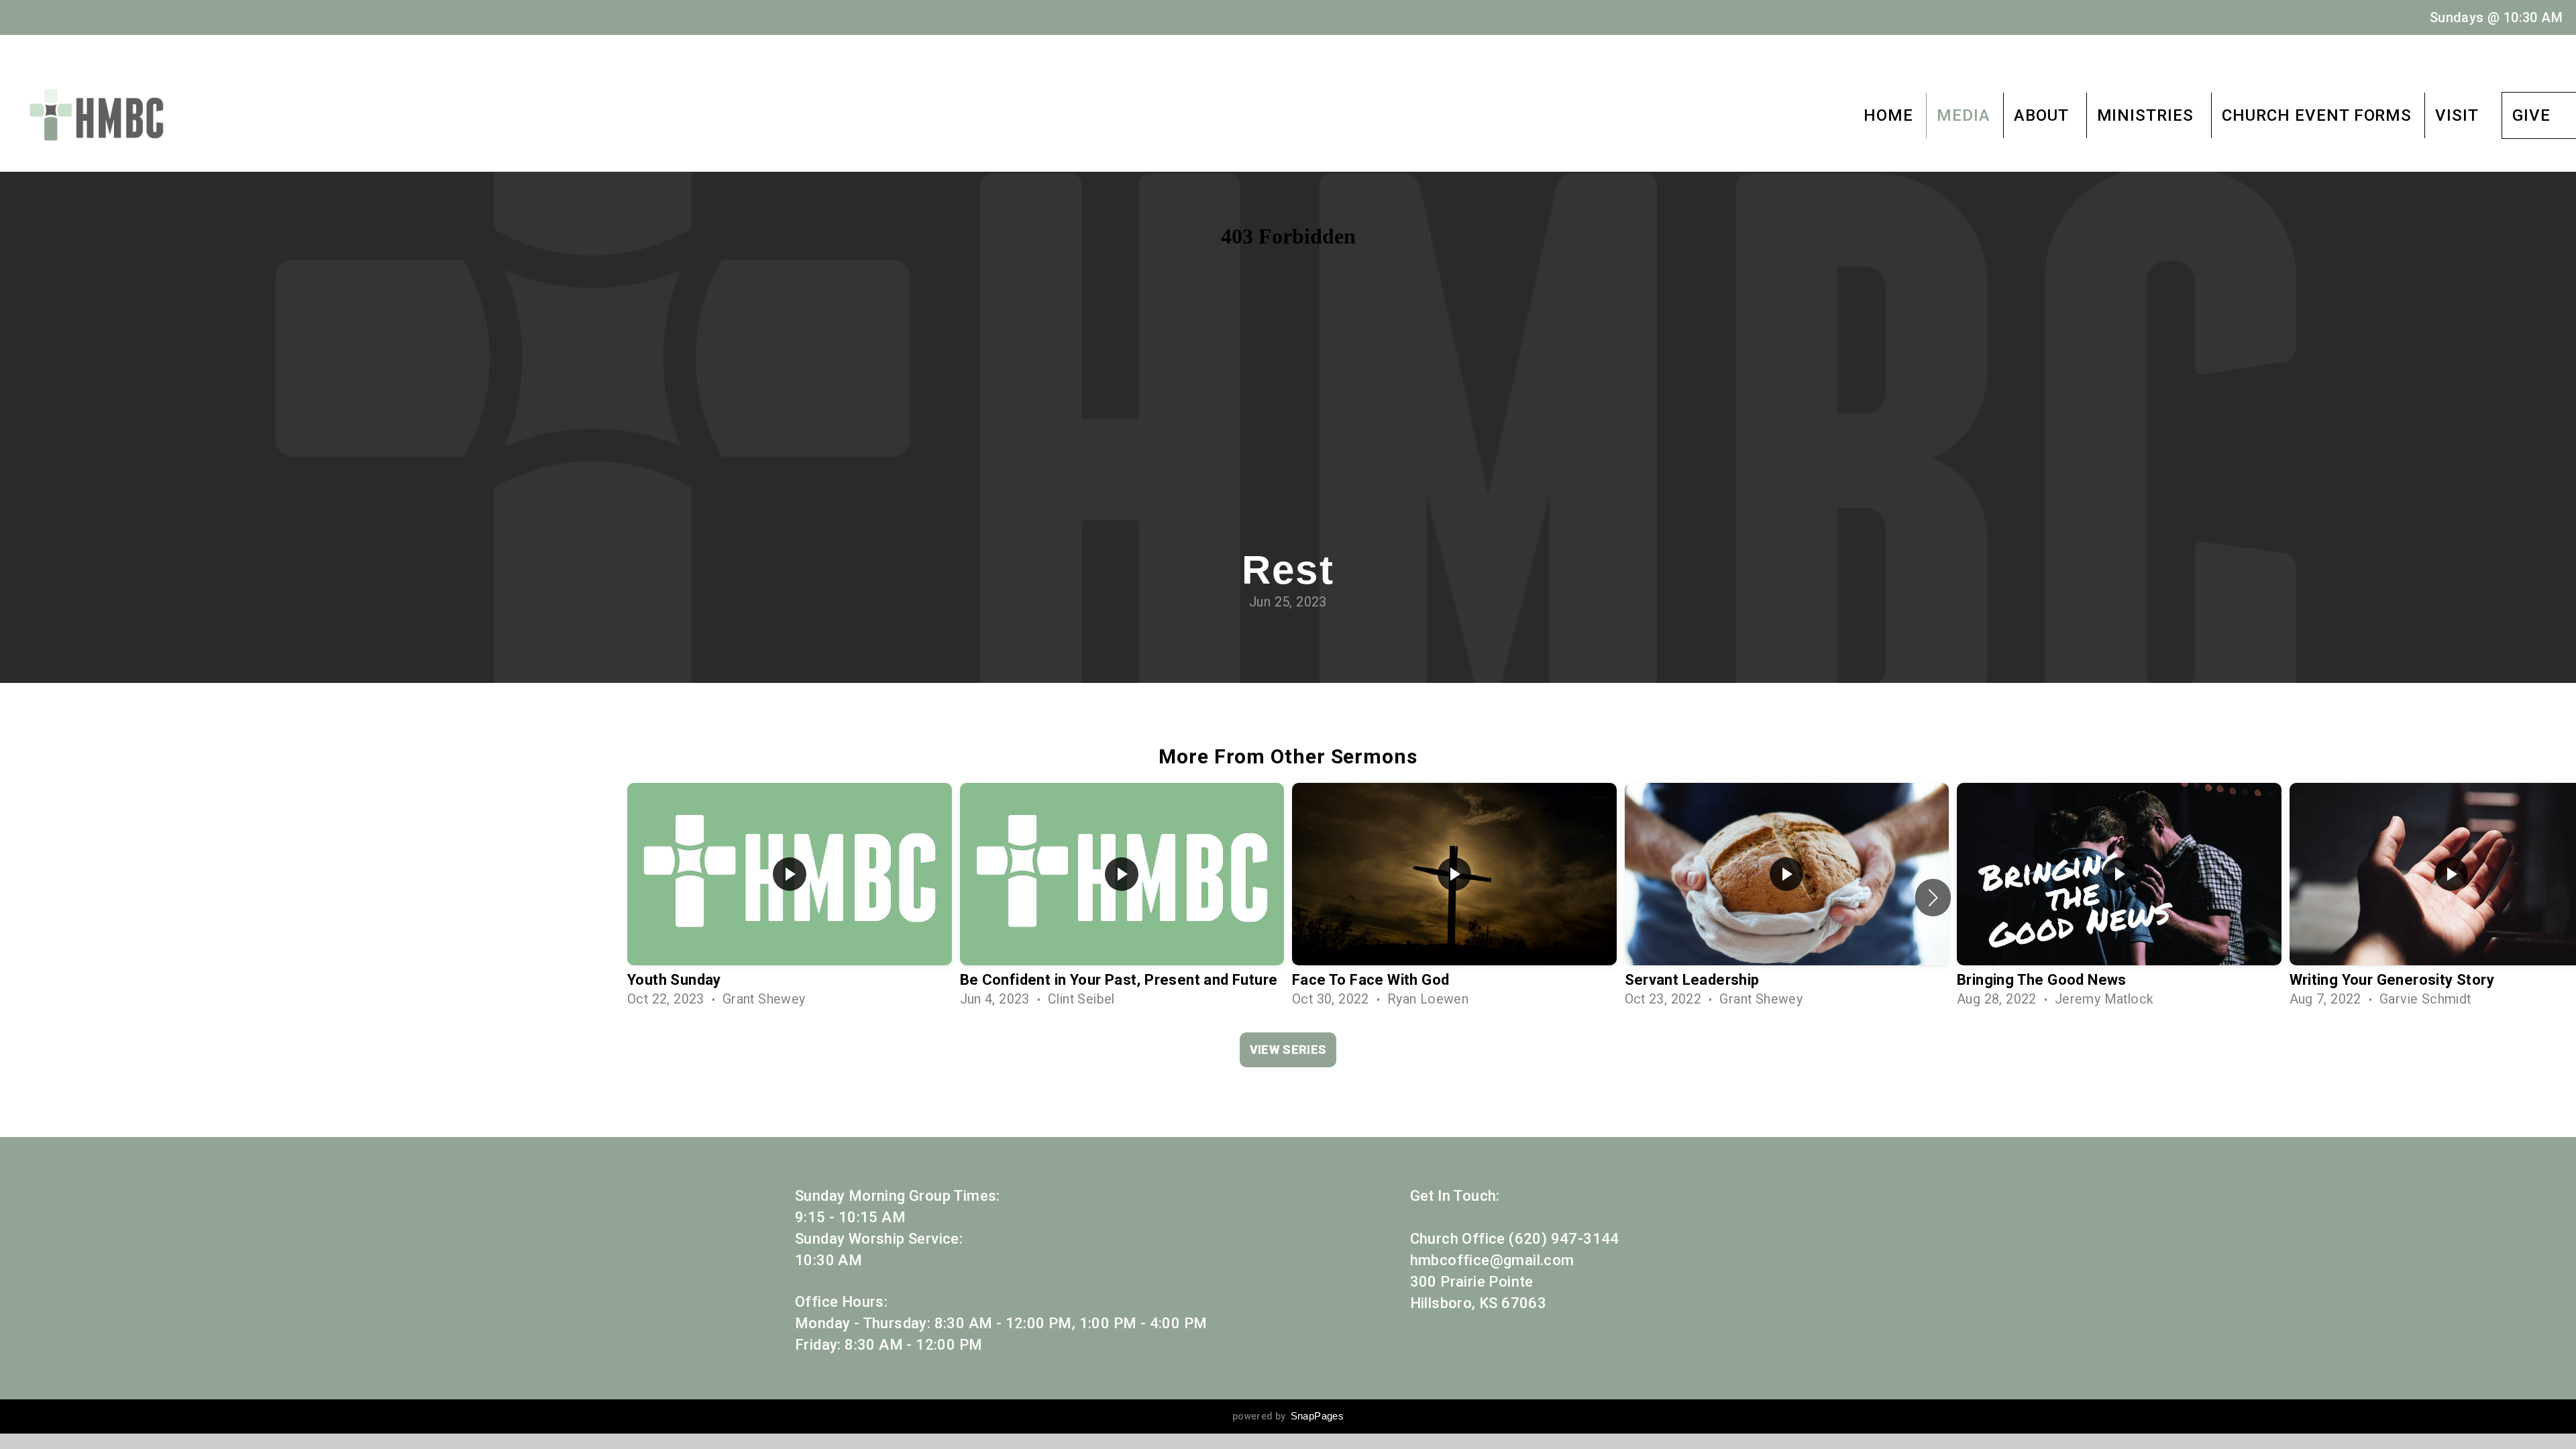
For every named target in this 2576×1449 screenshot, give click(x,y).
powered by (1288, 1416)
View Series (1288, 1050)
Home (1888, 115)
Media (1964, 115)
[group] (790, 898)
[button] (1933, 898)
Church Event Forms (2317, 115)
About (2044, 115)
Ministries (2148, 115)
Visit (2457, 115)
